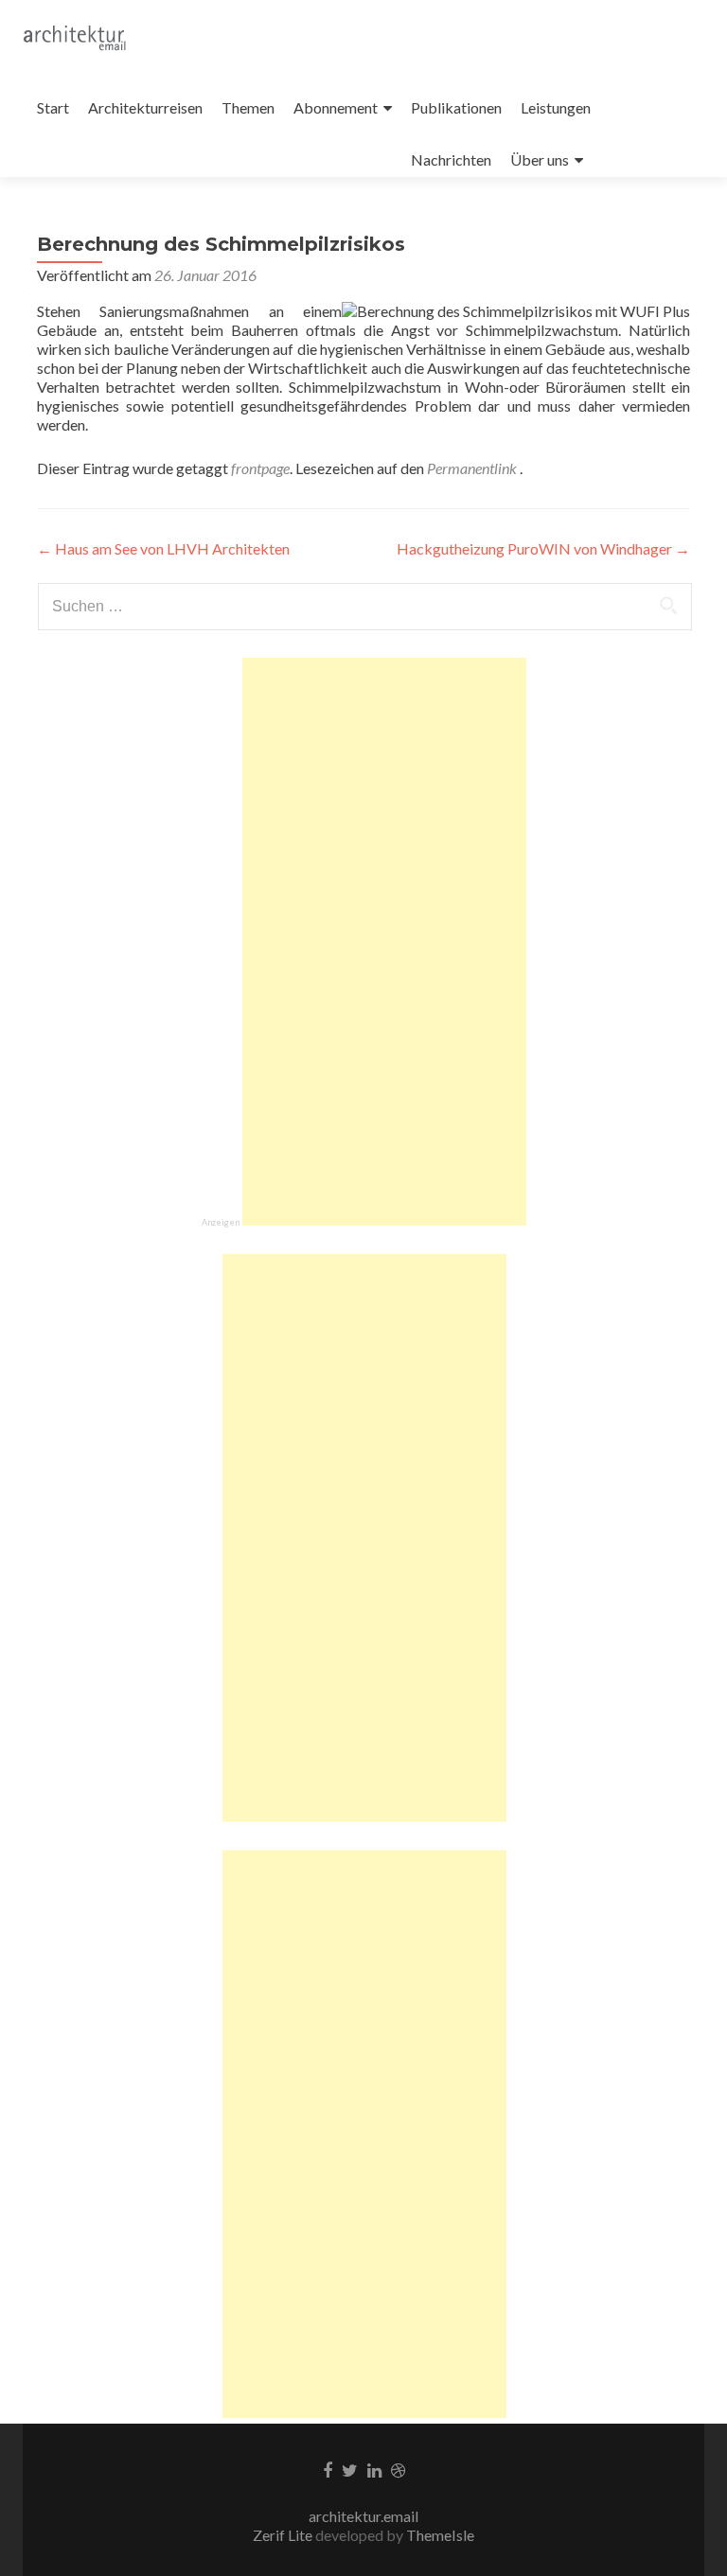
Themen (248, 107)
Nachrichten (451, 159)
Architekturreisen (145, 107)
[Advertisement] (384, 942)
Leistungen (556, 107)
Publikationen (456, 107)
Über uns (540, 159)
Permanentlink (473, 468)
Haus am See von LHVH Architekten (163, 548)
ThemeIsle (440, 2535)
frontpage (260, 468)
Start (53, 107)
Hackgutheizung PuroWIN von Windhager (543, 548)
